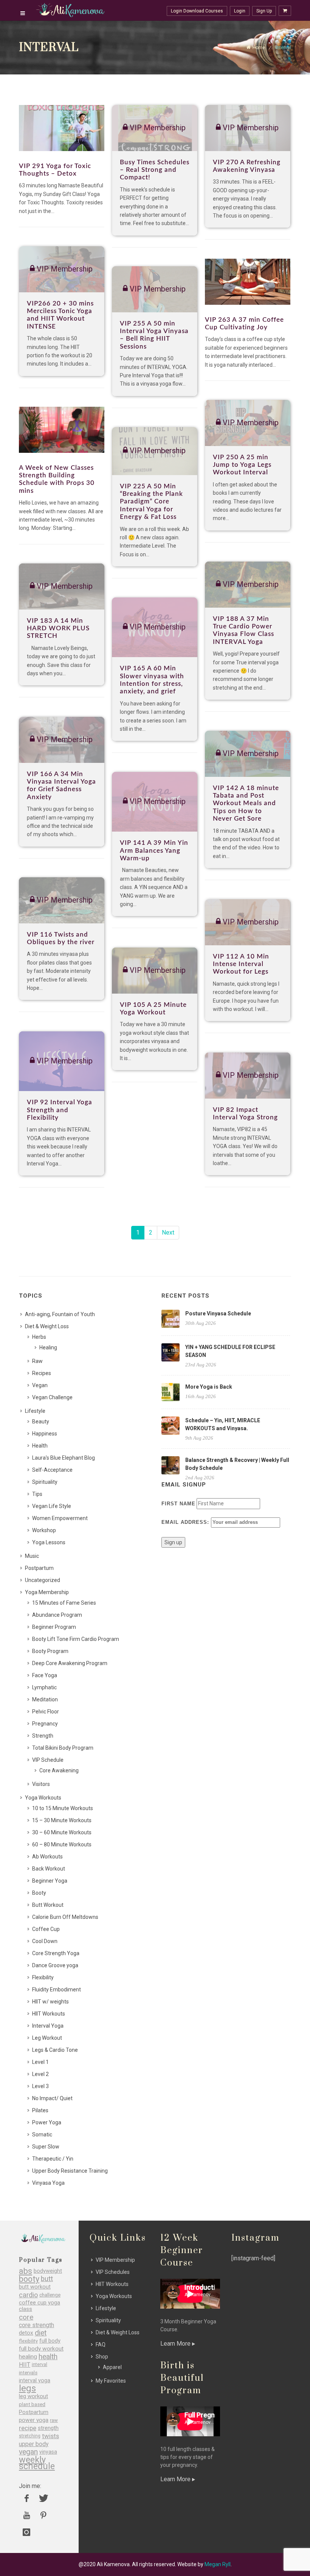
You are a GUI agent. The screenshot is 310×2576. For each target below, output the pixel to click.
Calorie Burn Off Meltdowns (65, 1917)
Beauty (41, 1422)
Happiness (45, 1434)
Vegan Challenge (52, 1397)
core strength (36, 2325)
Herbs (39, 1337)
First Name (178, 1504)
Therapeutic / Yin (53, 2159)
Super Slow (46, 2147)
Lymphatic (44, 1687)
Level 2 (40, 2074)
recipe (28, 2428)
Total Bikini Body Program (63, 1748)
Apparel (112, 2367)
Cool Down (45, 1941)
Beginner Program (54, 1627)
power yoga (34, 2420)
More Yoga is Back (209, 1387)
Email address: (186, 1522)
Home (259, 48)
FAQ (101, 2344)
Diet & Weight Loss (47, 1326)
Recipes (42, 1373)
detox (26, 2333)
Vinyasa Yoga (48, 2183)
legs (27, 2388)
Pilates (40, 2110)
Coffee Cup (46, 1929)
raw (54, 2420)
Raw (37, 1361)
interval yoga (35, 2381)
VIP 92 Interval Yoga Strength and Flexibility (60, 1110)
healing (28, 2357)
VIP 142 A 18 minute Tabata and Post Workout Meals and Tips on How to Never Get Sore (246, 803)
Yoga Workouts (43, 1798)
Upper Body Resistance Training (70, 2171)
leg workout (33, 2396)
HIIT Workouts (49, 2014)
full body (50, 2341)
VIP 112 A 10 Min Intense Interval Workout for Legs (241, 964)
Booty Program (50, 1651)
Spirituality (45, 1482)
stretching (30, 2436)
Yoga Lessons (49, 1542)
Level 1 (40, 2062)
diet (41, 2333)
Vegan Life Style (52, 1506)
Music (32, 1556)
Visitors (41, 1784)
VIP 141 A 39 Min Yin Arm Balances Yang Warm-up (154, 850)
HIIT (25, 2365)
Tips (37, 1494)
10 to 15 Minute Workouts (63, 1808)
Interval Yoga (48, 2026)
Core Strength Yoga (56, 1953)
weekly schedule (37, 2463)
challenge (50, 2295)
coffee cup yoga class (40, 2306)
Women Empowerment (60, 1518)
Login (240, 11)
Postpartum (39, 1568)
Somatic (42, 2135)
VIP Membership (115, 2260)
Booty (39, 1893)
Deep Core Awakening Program (70, 1663)
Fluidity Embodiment (57, 1989)
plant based (32, 2404)
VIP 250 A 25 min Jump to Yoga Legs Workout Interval (242, 465)
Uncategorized (43, 1580)
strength (48, 2428)
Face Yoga (45, 1675)
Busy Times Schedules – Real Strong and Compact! (155, 170)
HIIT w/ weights (50, 2002)
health (48, 2357)
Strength (43, 1736)
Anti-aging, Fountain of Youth (60, 1314)
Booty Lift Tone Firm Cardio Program (76, 1639)
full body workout (41, 2349)
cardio (28, 2295)
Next (168, 1232)
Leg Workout (47, 2038)
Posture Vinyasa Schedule (218, 1313)
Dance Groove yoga (55, 1965)
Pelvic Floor (46, 1712)
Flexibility (43, 1977)
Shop (102, 2357)
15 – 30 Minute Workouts (62, 1820)
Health (40, 1446)
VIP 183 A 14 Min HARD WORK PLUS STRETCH (58, 628)
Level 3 (40, 2086)
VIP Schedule (48, 1760)
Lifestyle (35, 1411)
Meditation (45, 1699)
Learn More (176, 2344)
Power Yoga (47, 2122)
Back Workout (49, 1869)
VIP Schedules (113, 2272)
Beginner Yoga (50, 1881)
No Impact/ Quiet (52, 2098)
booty (29, 2279)
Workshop (44, 1530)
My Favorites (111, 2381)
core (26, 2317)
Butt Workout (48, 1905)
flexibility (28, 2341)
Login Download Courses (197, 11)
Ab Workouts (47, 1857)
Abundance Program (57, 1615)
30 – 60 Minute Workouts (62, 1832)
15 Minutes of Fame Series (64, 1603)
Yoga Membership (47, 1592)
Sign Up (264, 11)
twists (50, 2436)
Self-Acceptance (52, 1470)
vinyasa (48, 2452)
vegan (28, 2452)
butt (47, 2279)
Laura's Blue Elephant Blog (64, 1458)
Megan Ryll (218, 2564)
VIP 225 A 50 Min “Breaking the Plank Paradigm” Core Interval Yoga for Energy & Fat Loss (151, 502)
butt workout (35, 2287)
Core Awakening (59, 1770)
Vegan (40, 1385)
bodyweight (48, 2271)
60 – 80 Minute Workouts (62, 1844)
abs (26, 2271)
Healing (48, 1347)
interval (40, 2365)
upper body (34, 2444)
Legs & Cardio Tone (55, 2050)
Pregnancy (45, 1724)
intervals (28, 2373)
